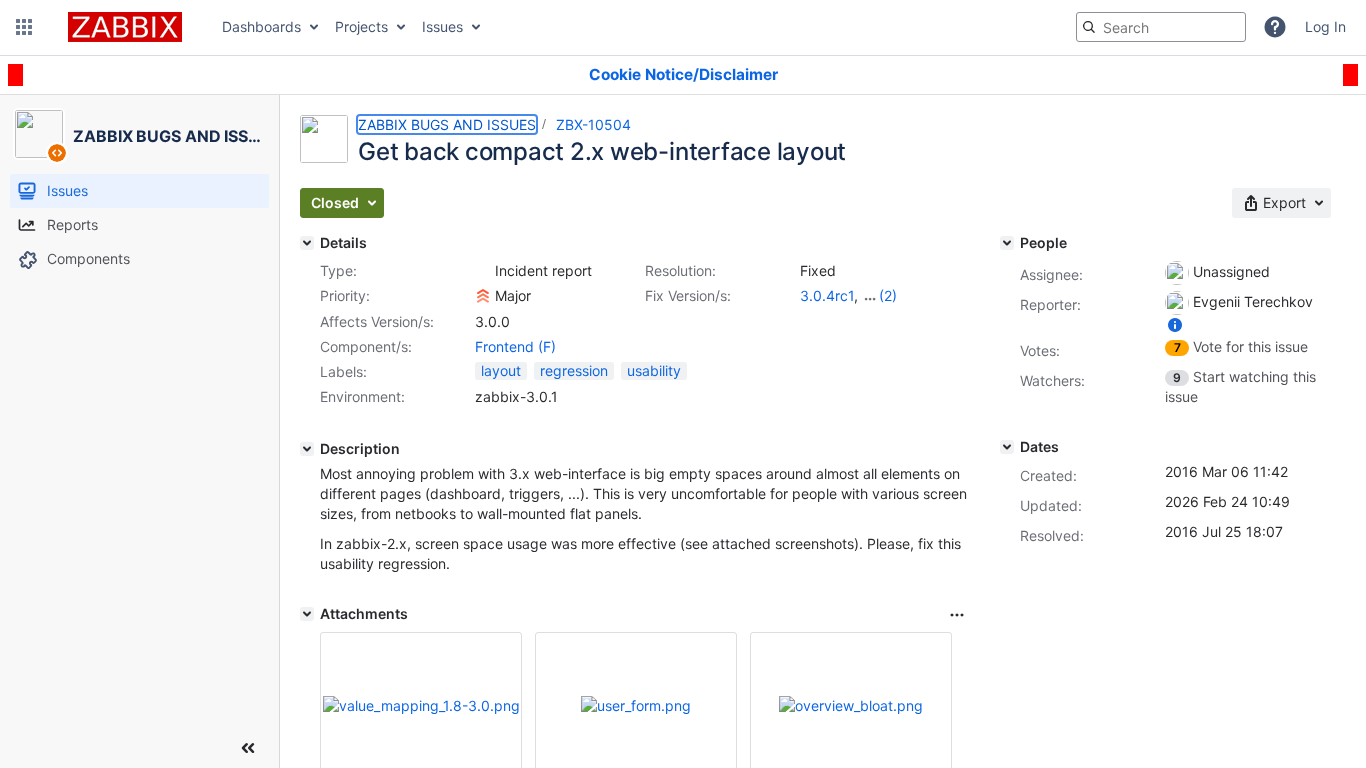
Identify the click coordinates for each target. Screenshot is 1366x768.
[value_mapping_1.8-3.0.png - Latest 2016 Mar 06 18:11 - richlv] (421, 705)
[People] (1007, 243)
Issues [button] (442, 26)
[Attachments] (307, 614)
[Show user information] (1175, 324)
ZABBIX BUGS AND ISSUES (447, 124)
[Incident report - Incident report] (483, 271)
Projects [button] (361, 26)
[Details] (307, 243)
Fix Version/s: (688, 295)
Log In (1325, 26)
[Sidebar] (248, 748)
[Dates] (1007, 447)
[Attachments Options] (957, 615)
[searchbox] (1161, 27)
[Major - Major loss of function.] (483, 296)
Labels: (343, 371)
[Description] (307, 449)
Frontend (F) (515, 346)
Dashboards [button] (261, 26)
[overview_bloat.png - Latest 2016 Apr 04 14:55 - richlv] (851, 705)
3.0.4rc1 (827, 295)
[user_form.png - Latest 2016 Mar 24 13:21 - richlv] (636, 705)
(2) (888, 295)
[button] (24, 27)
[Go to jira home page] (125, 27)
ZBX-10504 (593, 124)
